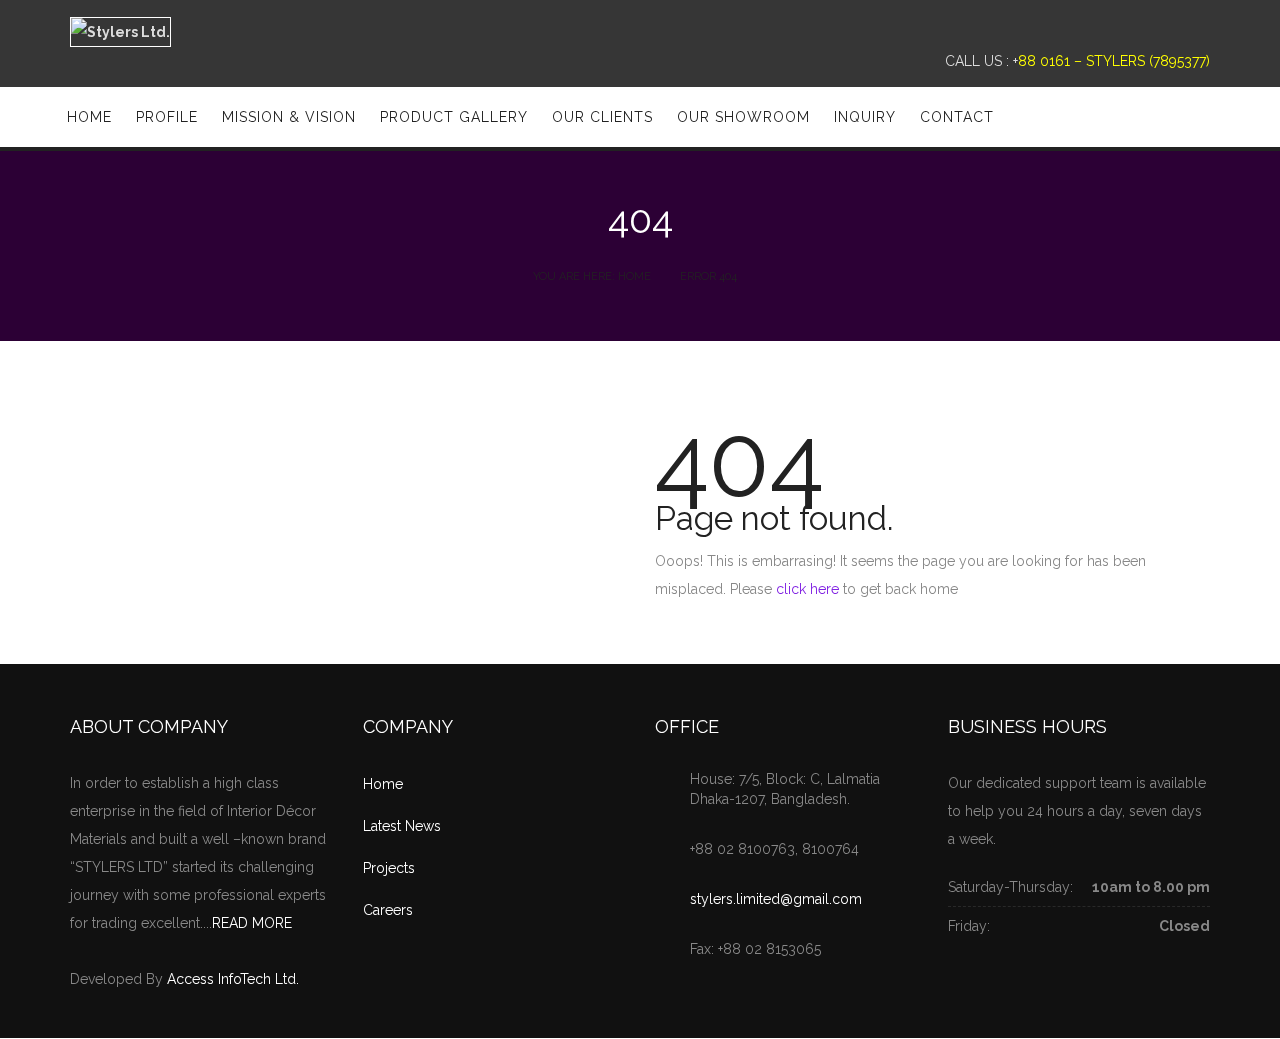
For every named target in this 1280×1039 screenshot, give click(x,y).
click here (807, 589)
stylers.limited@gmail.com (776, 899)
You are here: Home (592, 276)
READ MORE (252, 923)
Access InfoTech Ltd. (233, 979)
